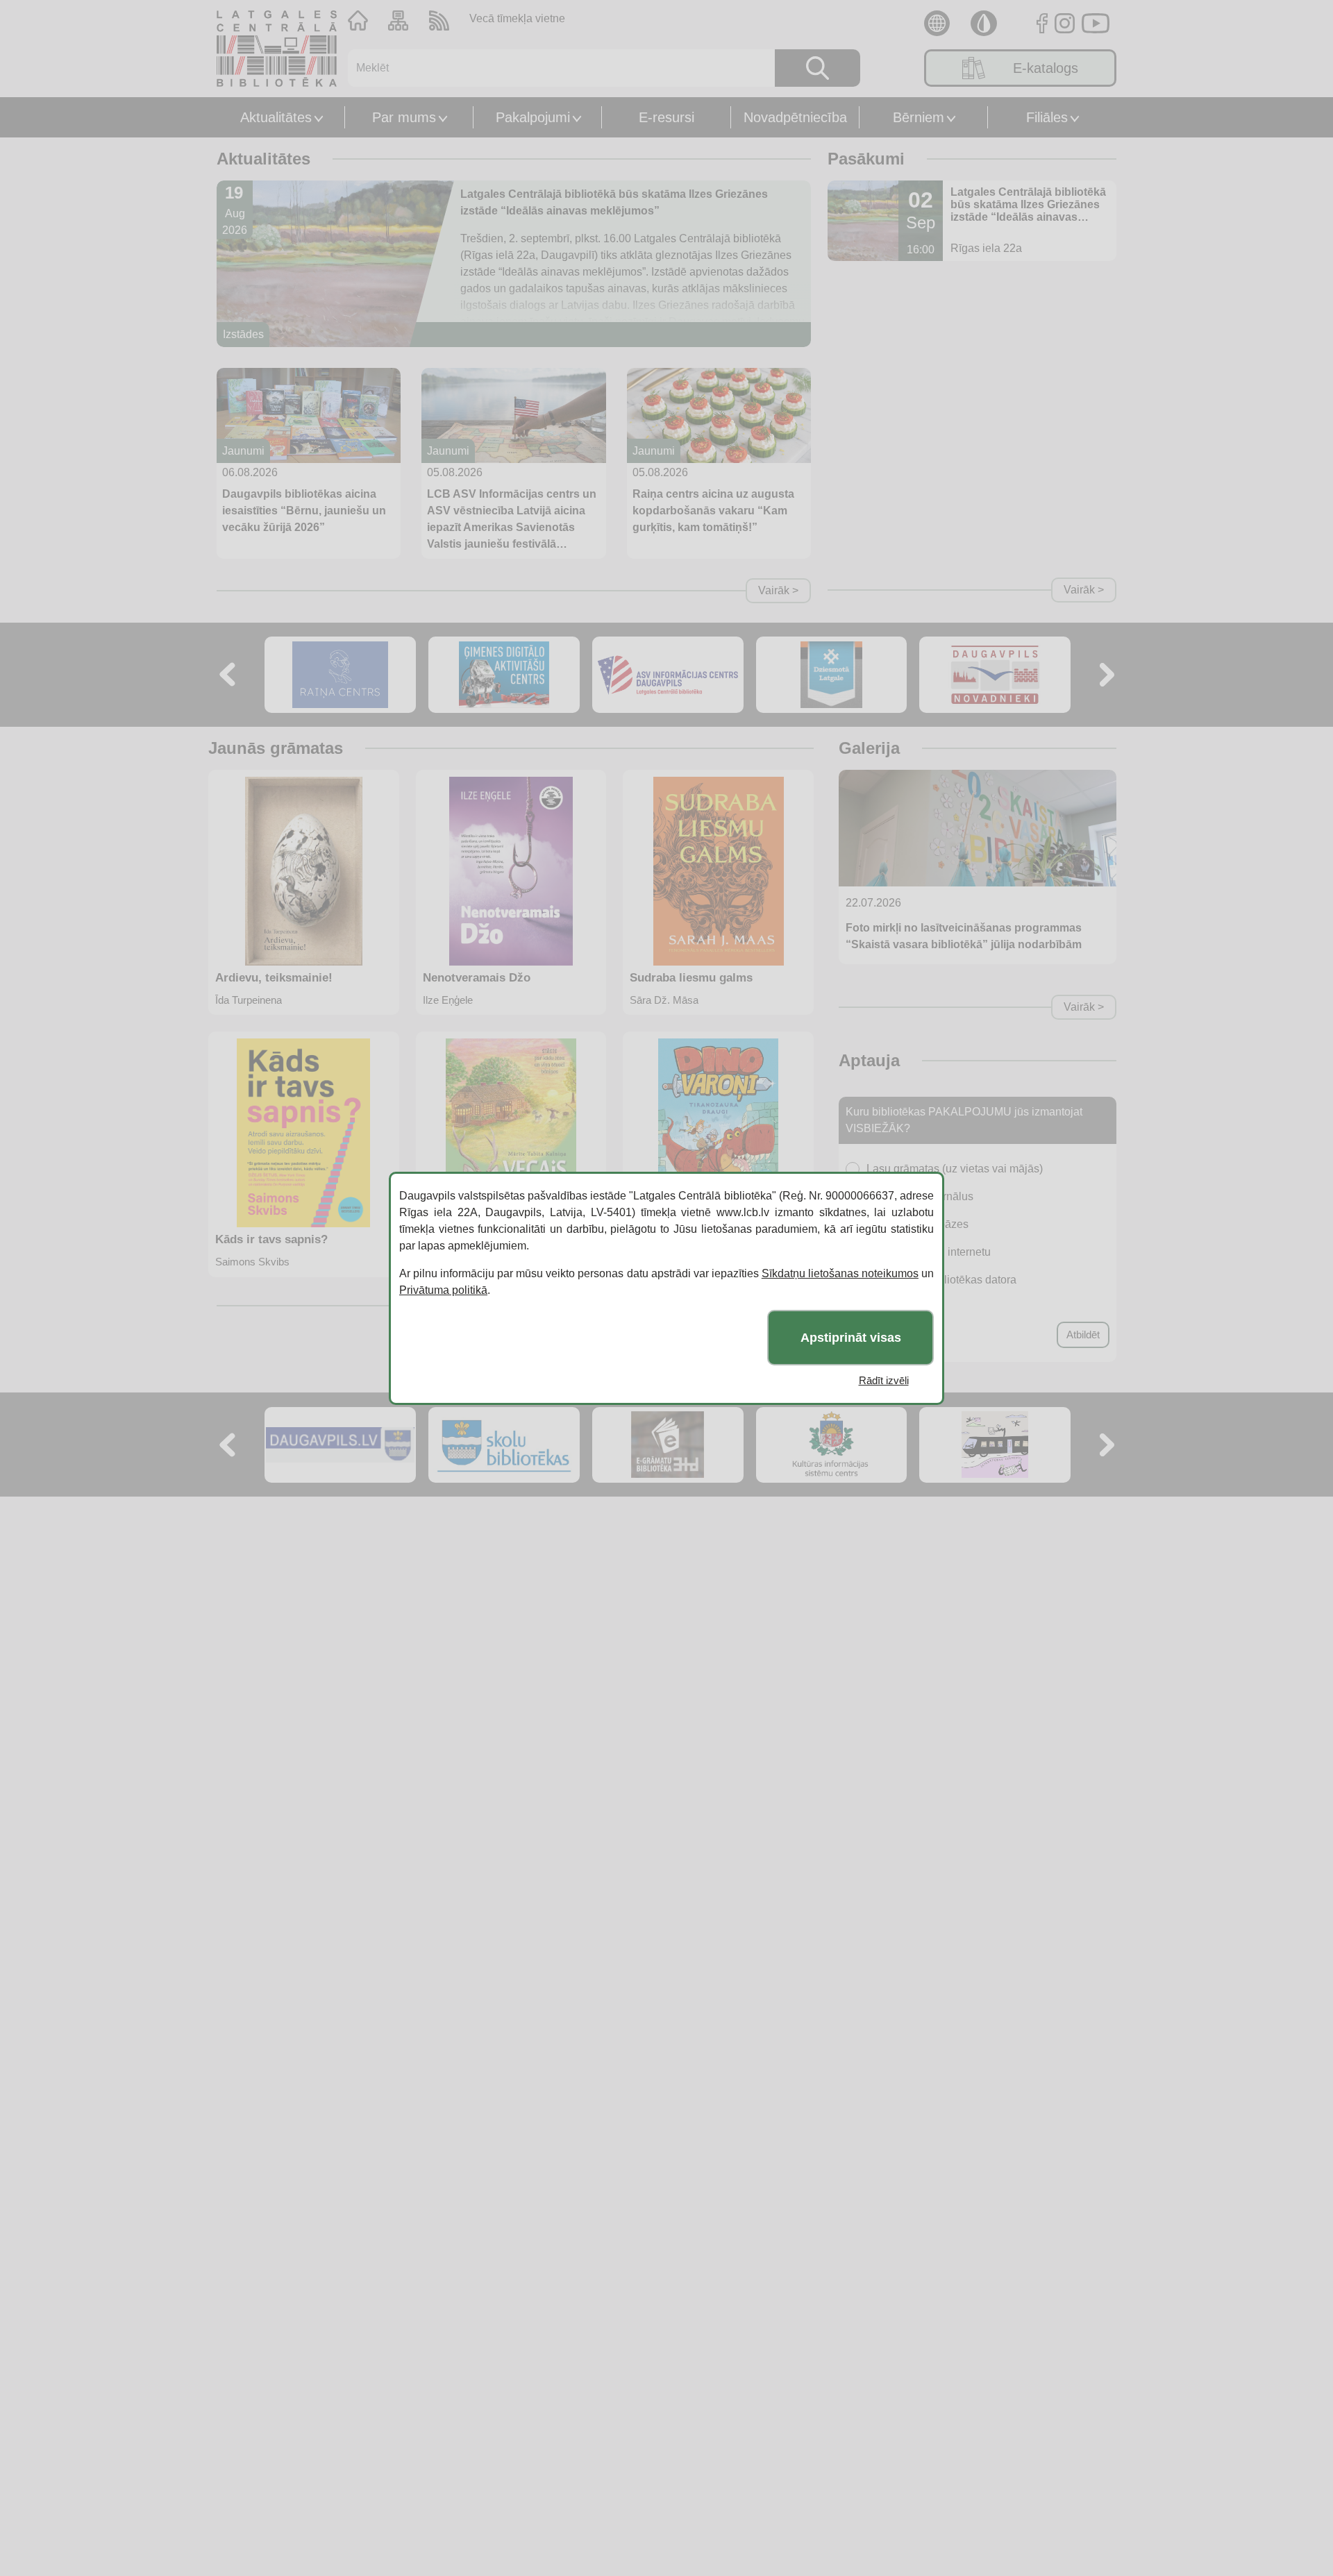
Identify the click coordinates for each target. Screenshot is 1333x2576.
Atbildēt (1083, 1335)
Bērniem (919, 117)
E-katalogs (1046, 68)
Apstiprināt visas (851, 1337)
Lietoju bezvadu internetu (929, 1252)
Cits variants (897, 1307)
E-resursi (666, 117)
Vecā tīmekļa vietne (517, 18)
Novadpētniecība (795, 117)
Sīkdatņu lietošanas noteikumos (840, 1273)
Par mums (404, 117)
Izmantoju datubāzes (917, 1224)
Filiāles (1047, 117)
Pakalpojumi (533, 117)
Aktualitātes (276, 117)
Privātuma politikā (443, 1290)
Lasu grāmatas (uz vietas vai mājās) (955, 1169)
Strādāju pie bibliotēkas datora (941, 1280)
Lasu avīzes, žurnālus (920, 1196)
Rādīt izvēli (884, 1380)
